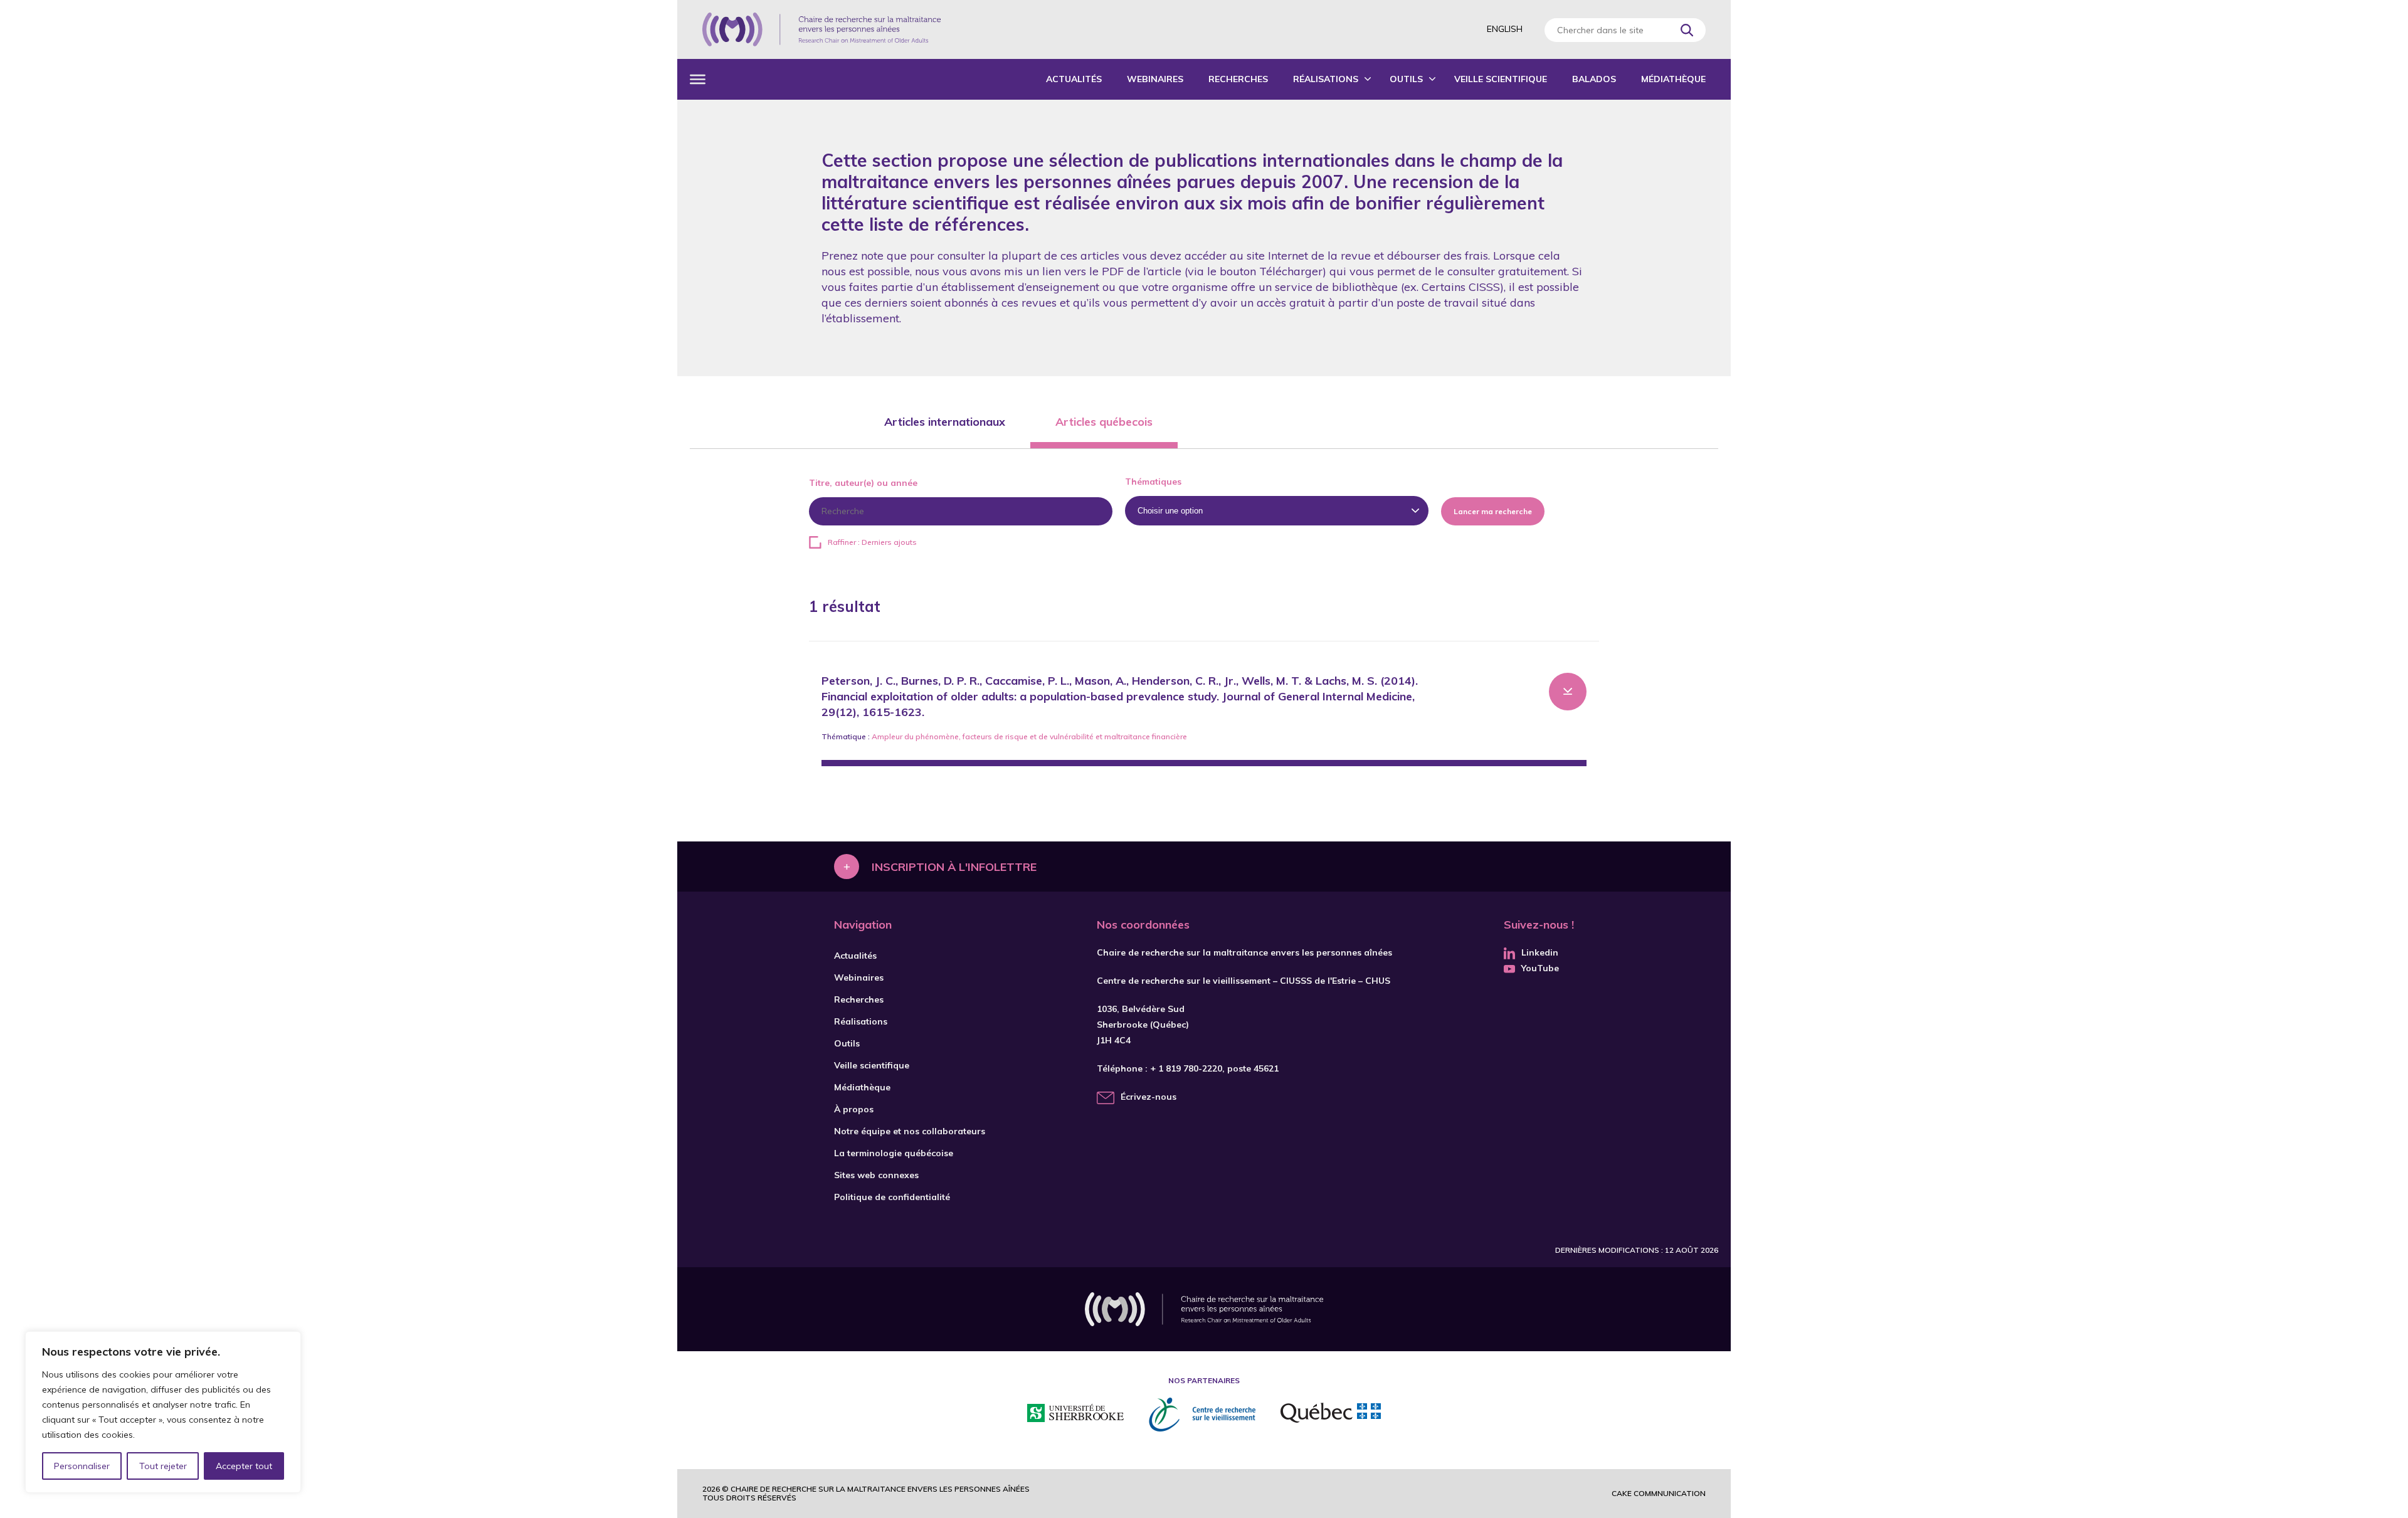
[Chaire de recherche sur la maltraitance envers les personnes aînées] (821, 29)
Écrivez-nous (1149, 1097)
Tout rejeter (163, 1466)
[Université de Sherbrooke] (1075, 1415)
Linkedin (1540, 952)
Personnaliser (82, 1466)
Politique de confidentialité (892, 1197)
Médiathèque (1673, 79)
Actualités (1074, 79)
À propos (854, 1109)
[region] (163, 1412)
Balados (1594, 79)
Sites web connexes (876, 1175)
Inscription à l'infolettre (954, 866)
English (1505, 29)
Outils (1406, 79)
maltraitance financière (1146, 736)
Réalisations (1326, 79)
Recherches (1238, 79)
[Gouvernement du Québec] (1331, 1415)
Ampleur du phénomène (915, 736)
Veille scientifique (1501, 79)
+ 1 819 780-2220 (1186, 1068)
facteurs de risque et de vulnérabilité (1028, 736)
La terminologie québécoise (894, 1153)
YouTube (1540, 968)
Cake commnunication (1659, 1493)
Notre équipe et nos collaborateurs (910, 1131)
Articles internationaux (945, 422)
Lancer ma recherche (1493, 511)
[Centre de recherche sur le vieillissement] (1202, 1415)
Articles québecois (1104, 422)
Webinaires (1155, 79)
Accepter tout (244, 1466)
